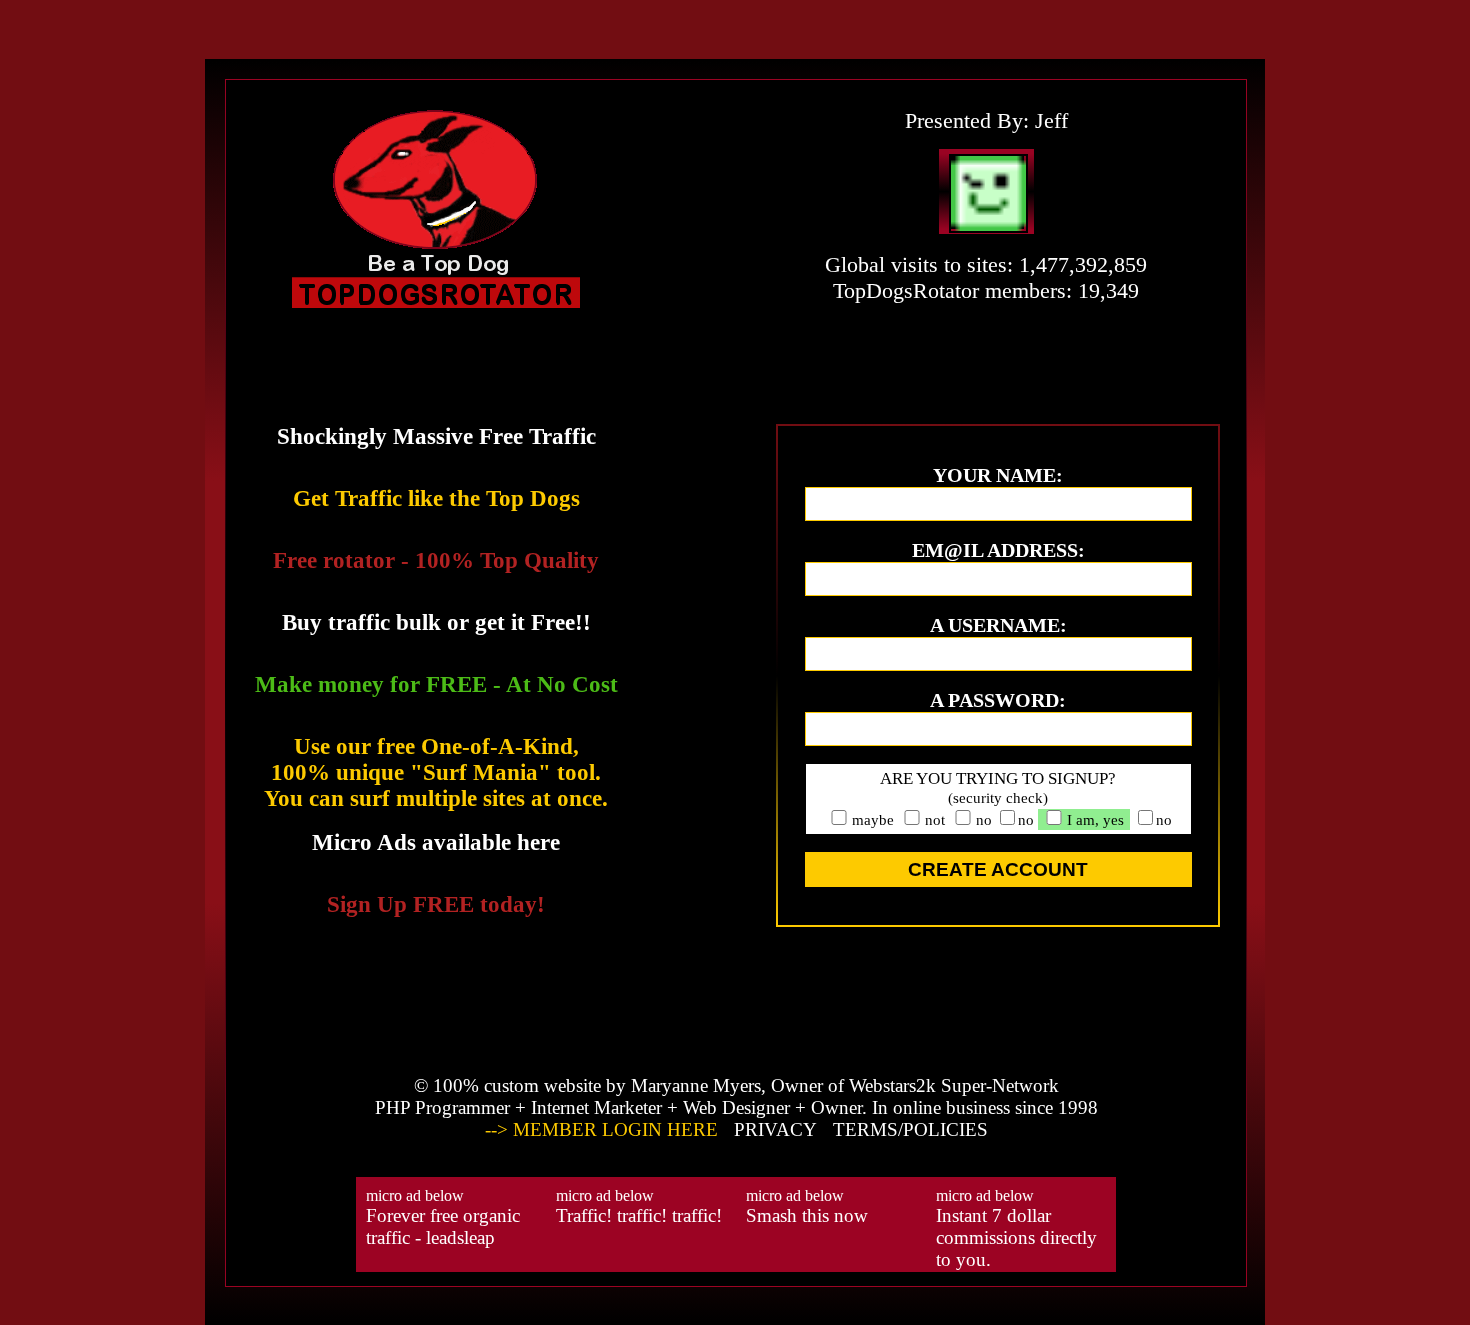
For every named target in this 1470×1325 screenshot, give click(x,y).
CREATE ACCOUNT (998, 869)
